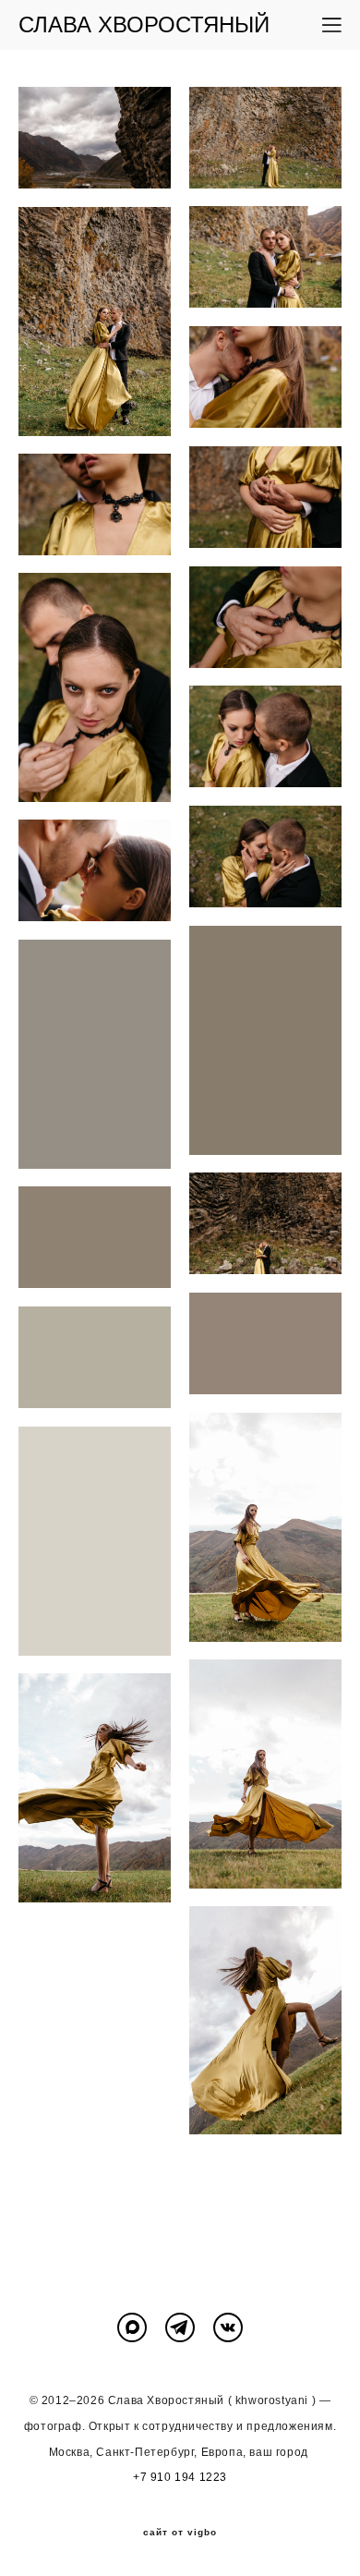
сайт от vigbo (180, 2533)
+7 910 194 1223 (180, 2477)
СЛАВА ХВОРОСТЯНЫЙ (144, 25)
